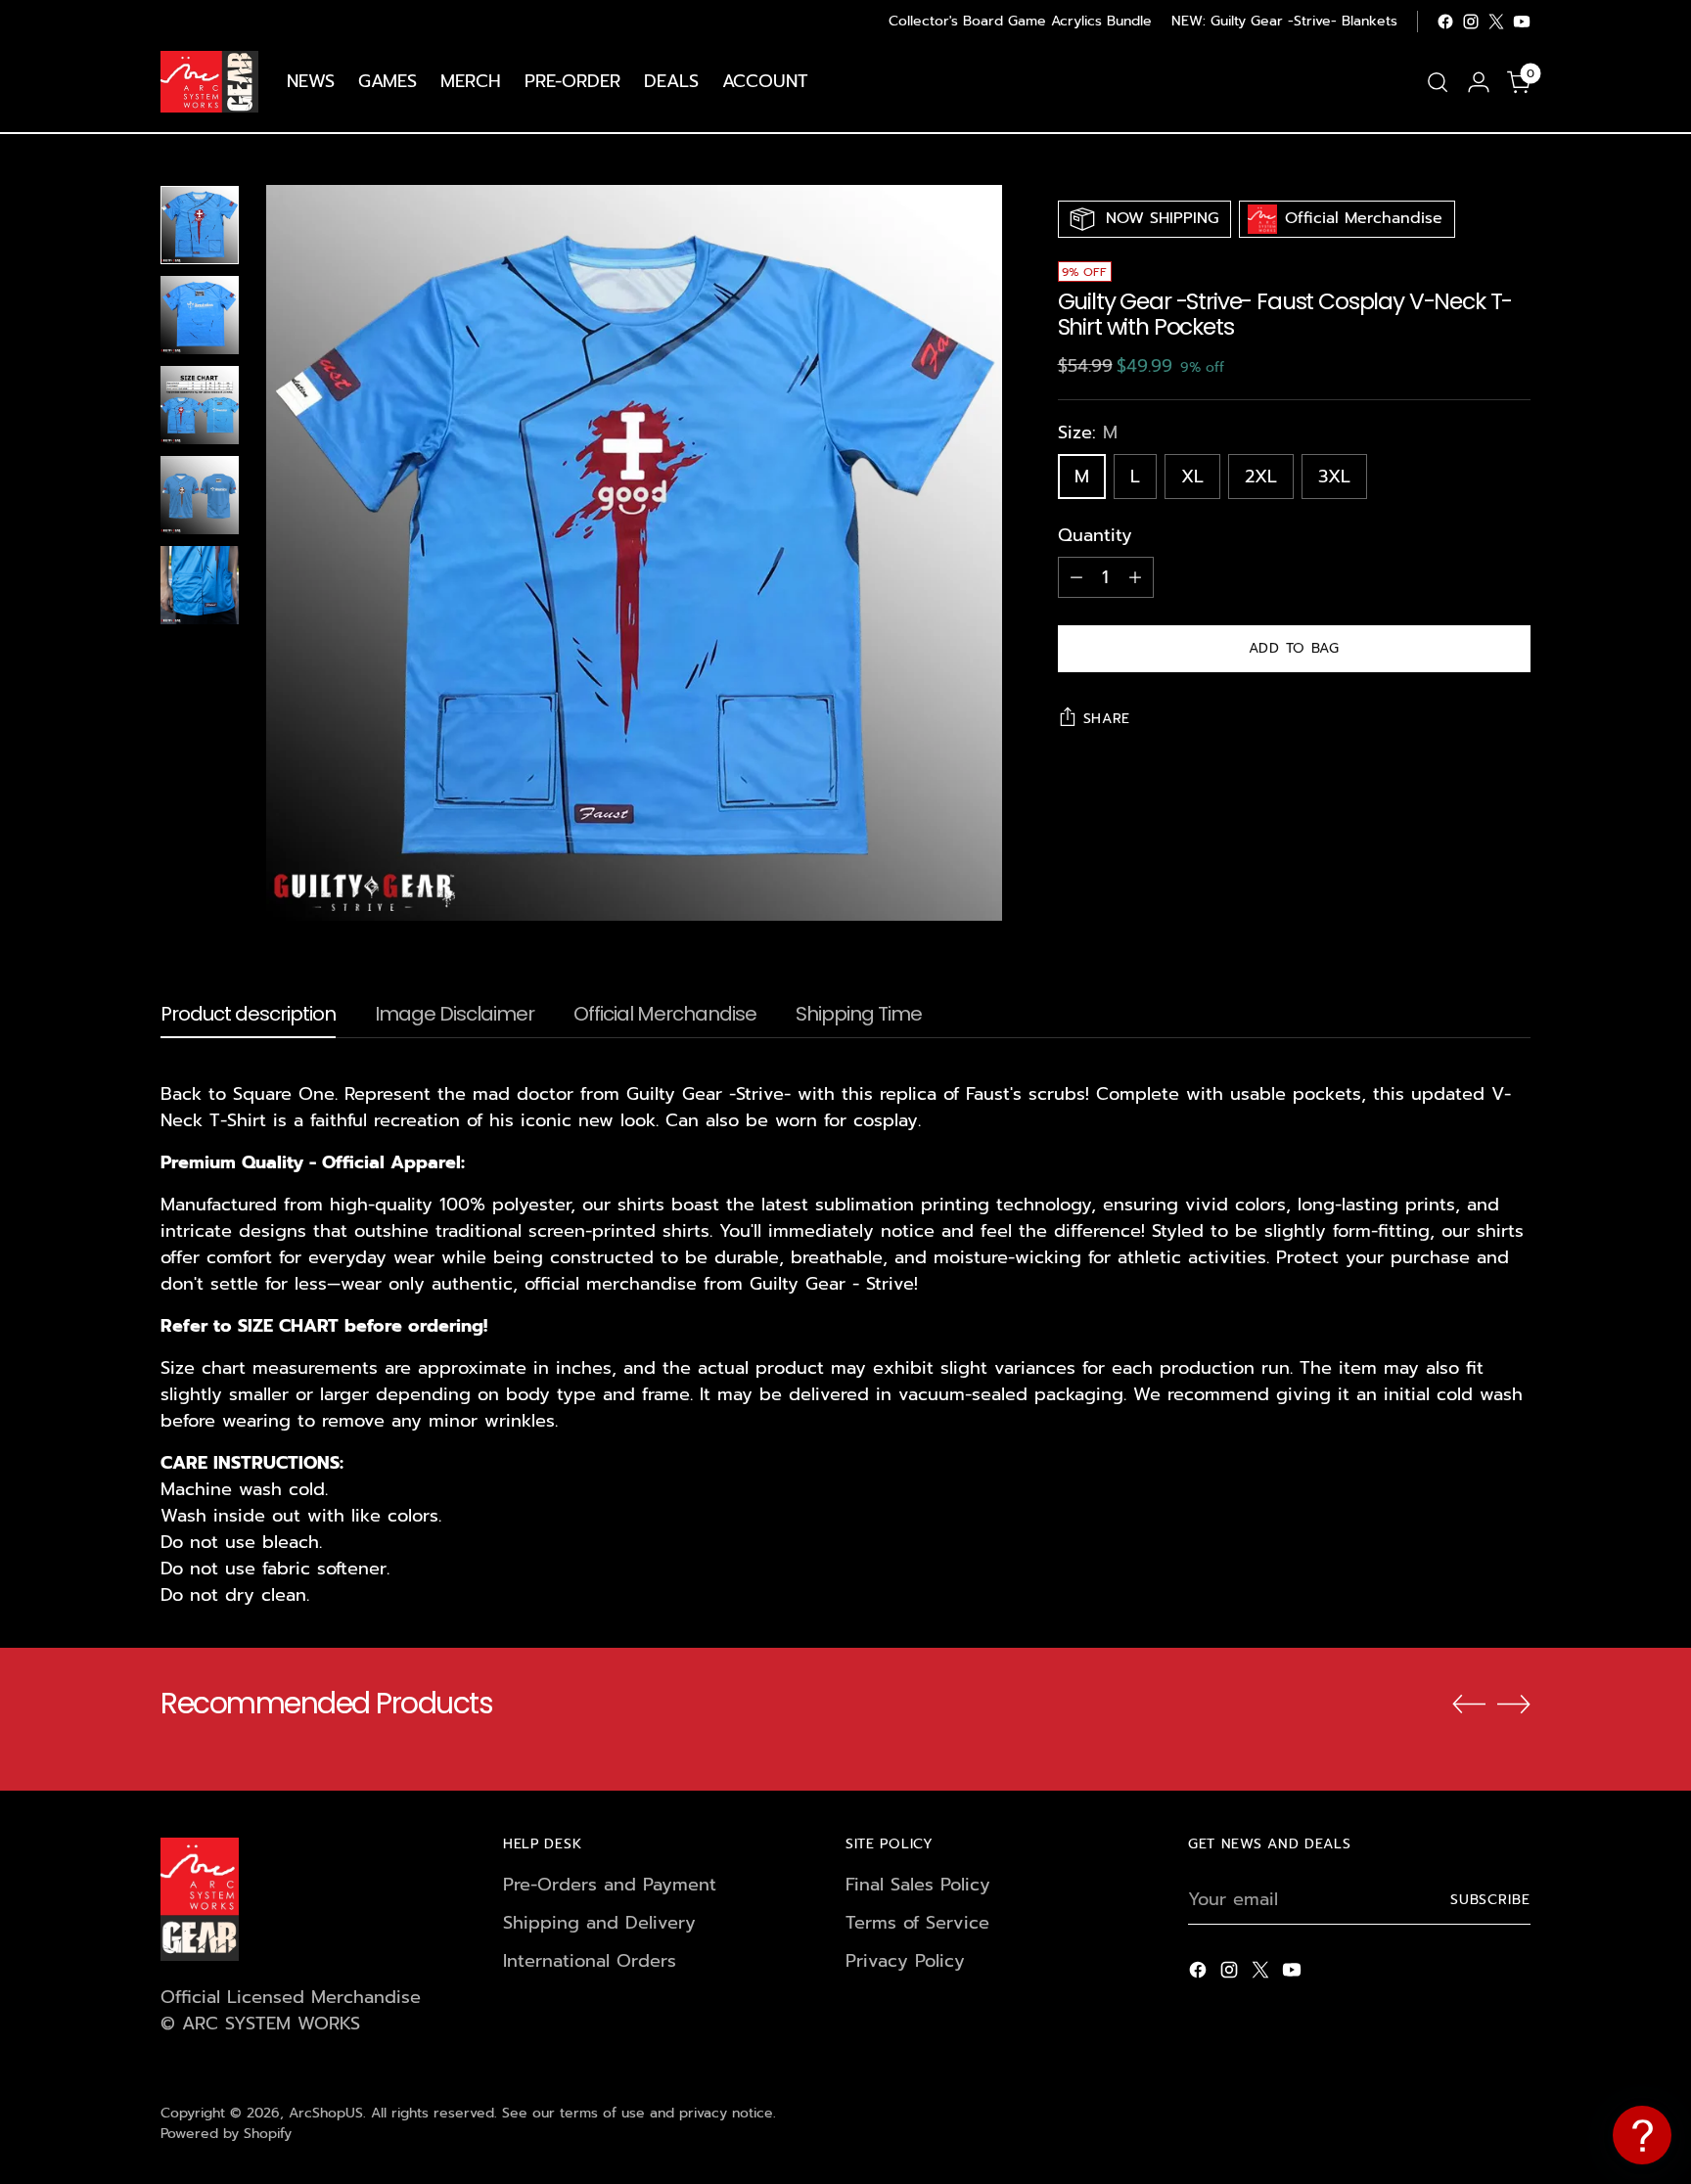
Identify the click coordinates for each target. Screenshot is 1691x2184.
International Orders (590, 1961)
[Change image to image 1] (200, 225)
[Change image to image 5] (200, 585)
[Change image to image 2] (200, 315)
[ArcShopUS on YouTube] (1522, 22)
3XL (1334, 477)
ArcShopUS (326, 2113)
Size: (1088, 433)
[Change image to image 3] (200, 405)
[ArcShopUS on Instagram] (1471, 22)
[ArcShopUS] (209, 82)
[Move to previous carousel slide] (1469, 1705)
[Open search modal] (1438, 82)
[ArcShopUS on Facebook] (1445, 22)
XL (1192, 477)
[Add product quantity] (1135, 577)
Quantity (1095, 536)
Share (1107, 719)
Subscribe (1490, 1900)
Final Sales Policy (918, 1885)
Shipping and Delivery (599, 1923)
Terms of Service (917, 1923)
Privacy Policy (905, 1961)
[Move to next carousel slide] (1514, 1704)
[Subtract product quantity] (1076, 577)
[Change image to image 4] (200, 495)
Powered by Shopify (226, 2134)
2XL (1261, 477)
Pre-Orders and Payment (610, 1885)
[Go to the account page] (1479, 82)
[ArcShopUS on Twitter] (1496, 22)
